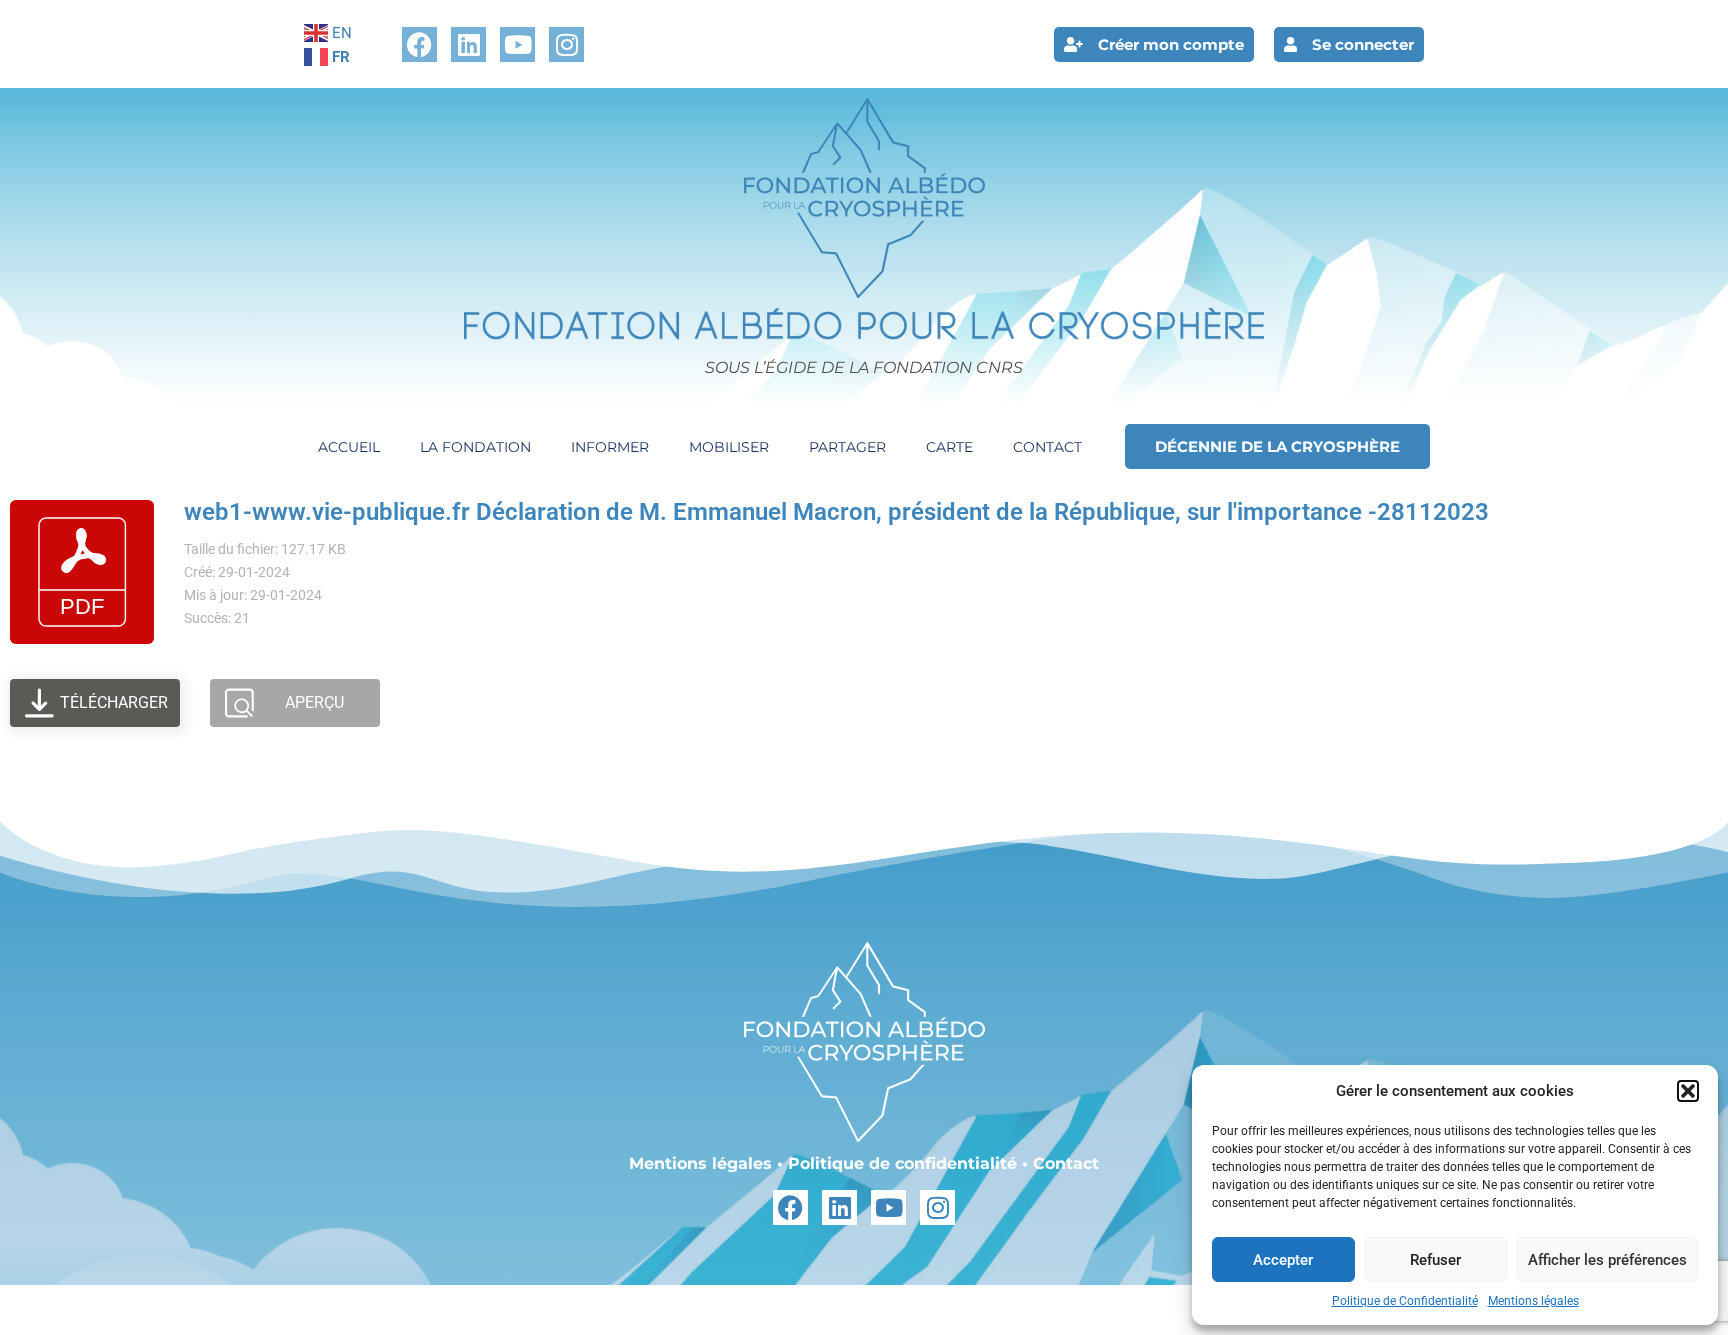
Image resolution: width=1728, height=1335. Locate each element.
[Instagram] (566, 44)
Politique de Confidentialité (1405, 1301)
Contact (1047, 447)
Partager (847, 447)
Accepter (1283, 1260)
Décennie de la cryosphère (1277, 446)
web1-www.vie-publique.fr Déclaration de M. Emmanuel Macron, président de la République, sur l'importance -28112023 (836, 512)
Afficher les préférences (1607, 1260)
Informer (610, 447)
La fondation (475, 447)
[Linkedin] (468, 44)
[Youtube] (517, 44)
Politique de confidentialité (902, 1163)
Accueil (349, 447)
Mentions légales (1533, 1301)
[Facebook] (419, 44)
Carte (949, 447)
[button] (1688, 1091)
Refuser (1435, 1260)
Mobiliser (729, 447)
